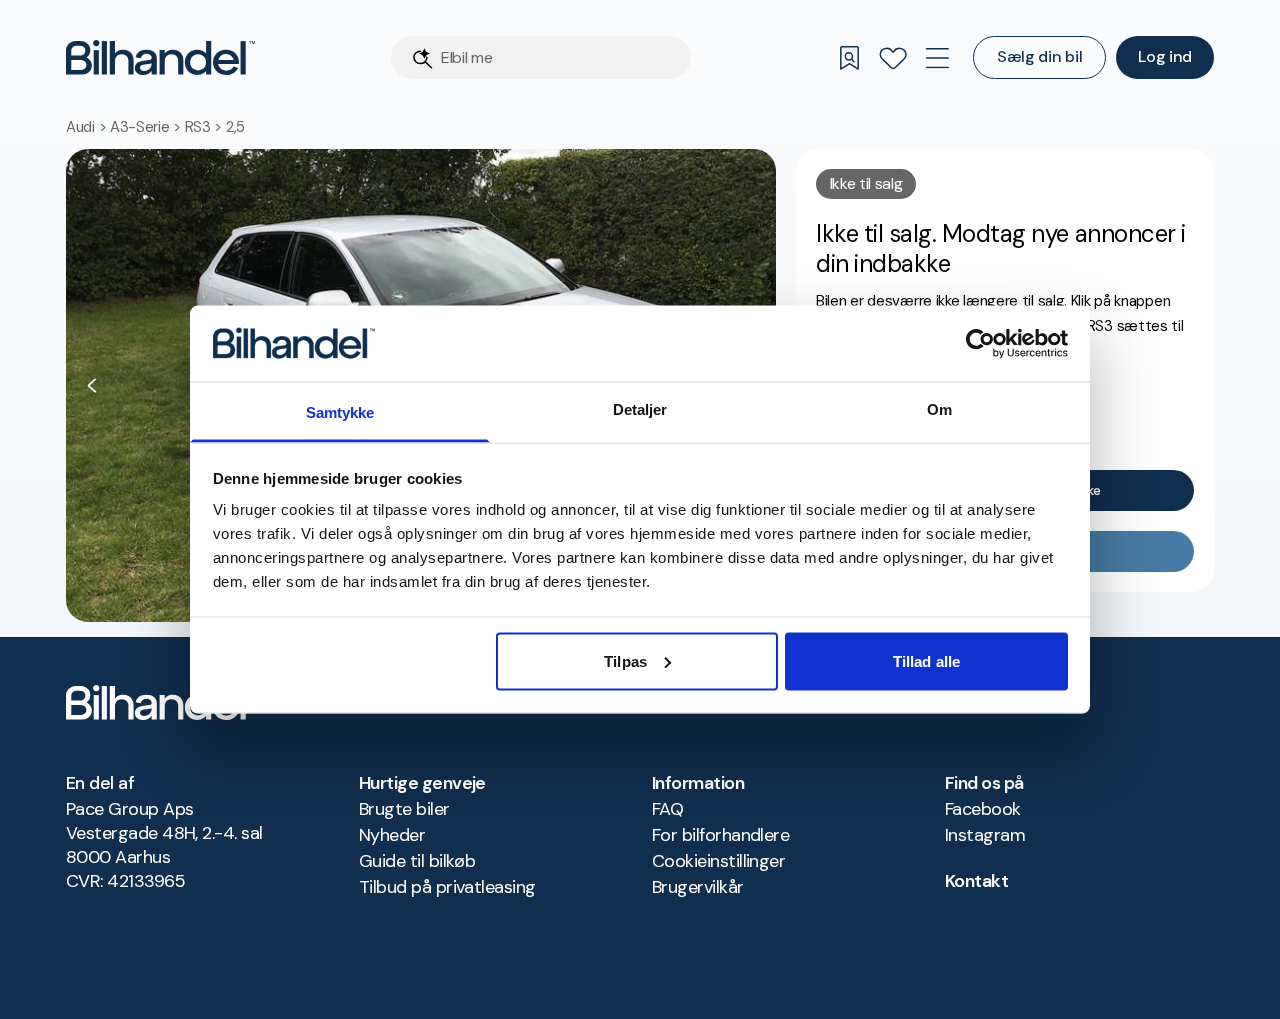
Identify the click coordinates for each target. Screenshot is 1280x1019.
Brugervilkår (698, 887)
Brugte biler (404, 809)
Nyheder (392, 835)
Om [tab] (939, 409)
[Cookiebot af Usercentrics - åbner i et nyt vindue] (980, 343)
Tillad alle (926, 660)
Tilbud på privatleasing (447, 887)
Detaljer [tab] (640, 409)
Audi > (88, 127)
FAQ (667, 809)
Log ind (1165, 56)
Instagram (985, 835)
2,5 (235, 127)
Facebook (983, 809)
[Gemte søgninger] (849, 58)
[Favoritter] (893, 58)
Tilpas (625, 660)
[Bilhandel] (160, 57)
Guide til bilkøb (417, 861)
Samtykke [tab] (340, 412)
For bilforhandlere (720, 835)
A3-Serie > (147, 127)
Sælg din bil (1039, 56)
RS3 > (205, 127)
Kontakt (976, 881)
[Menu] (937, 58)
